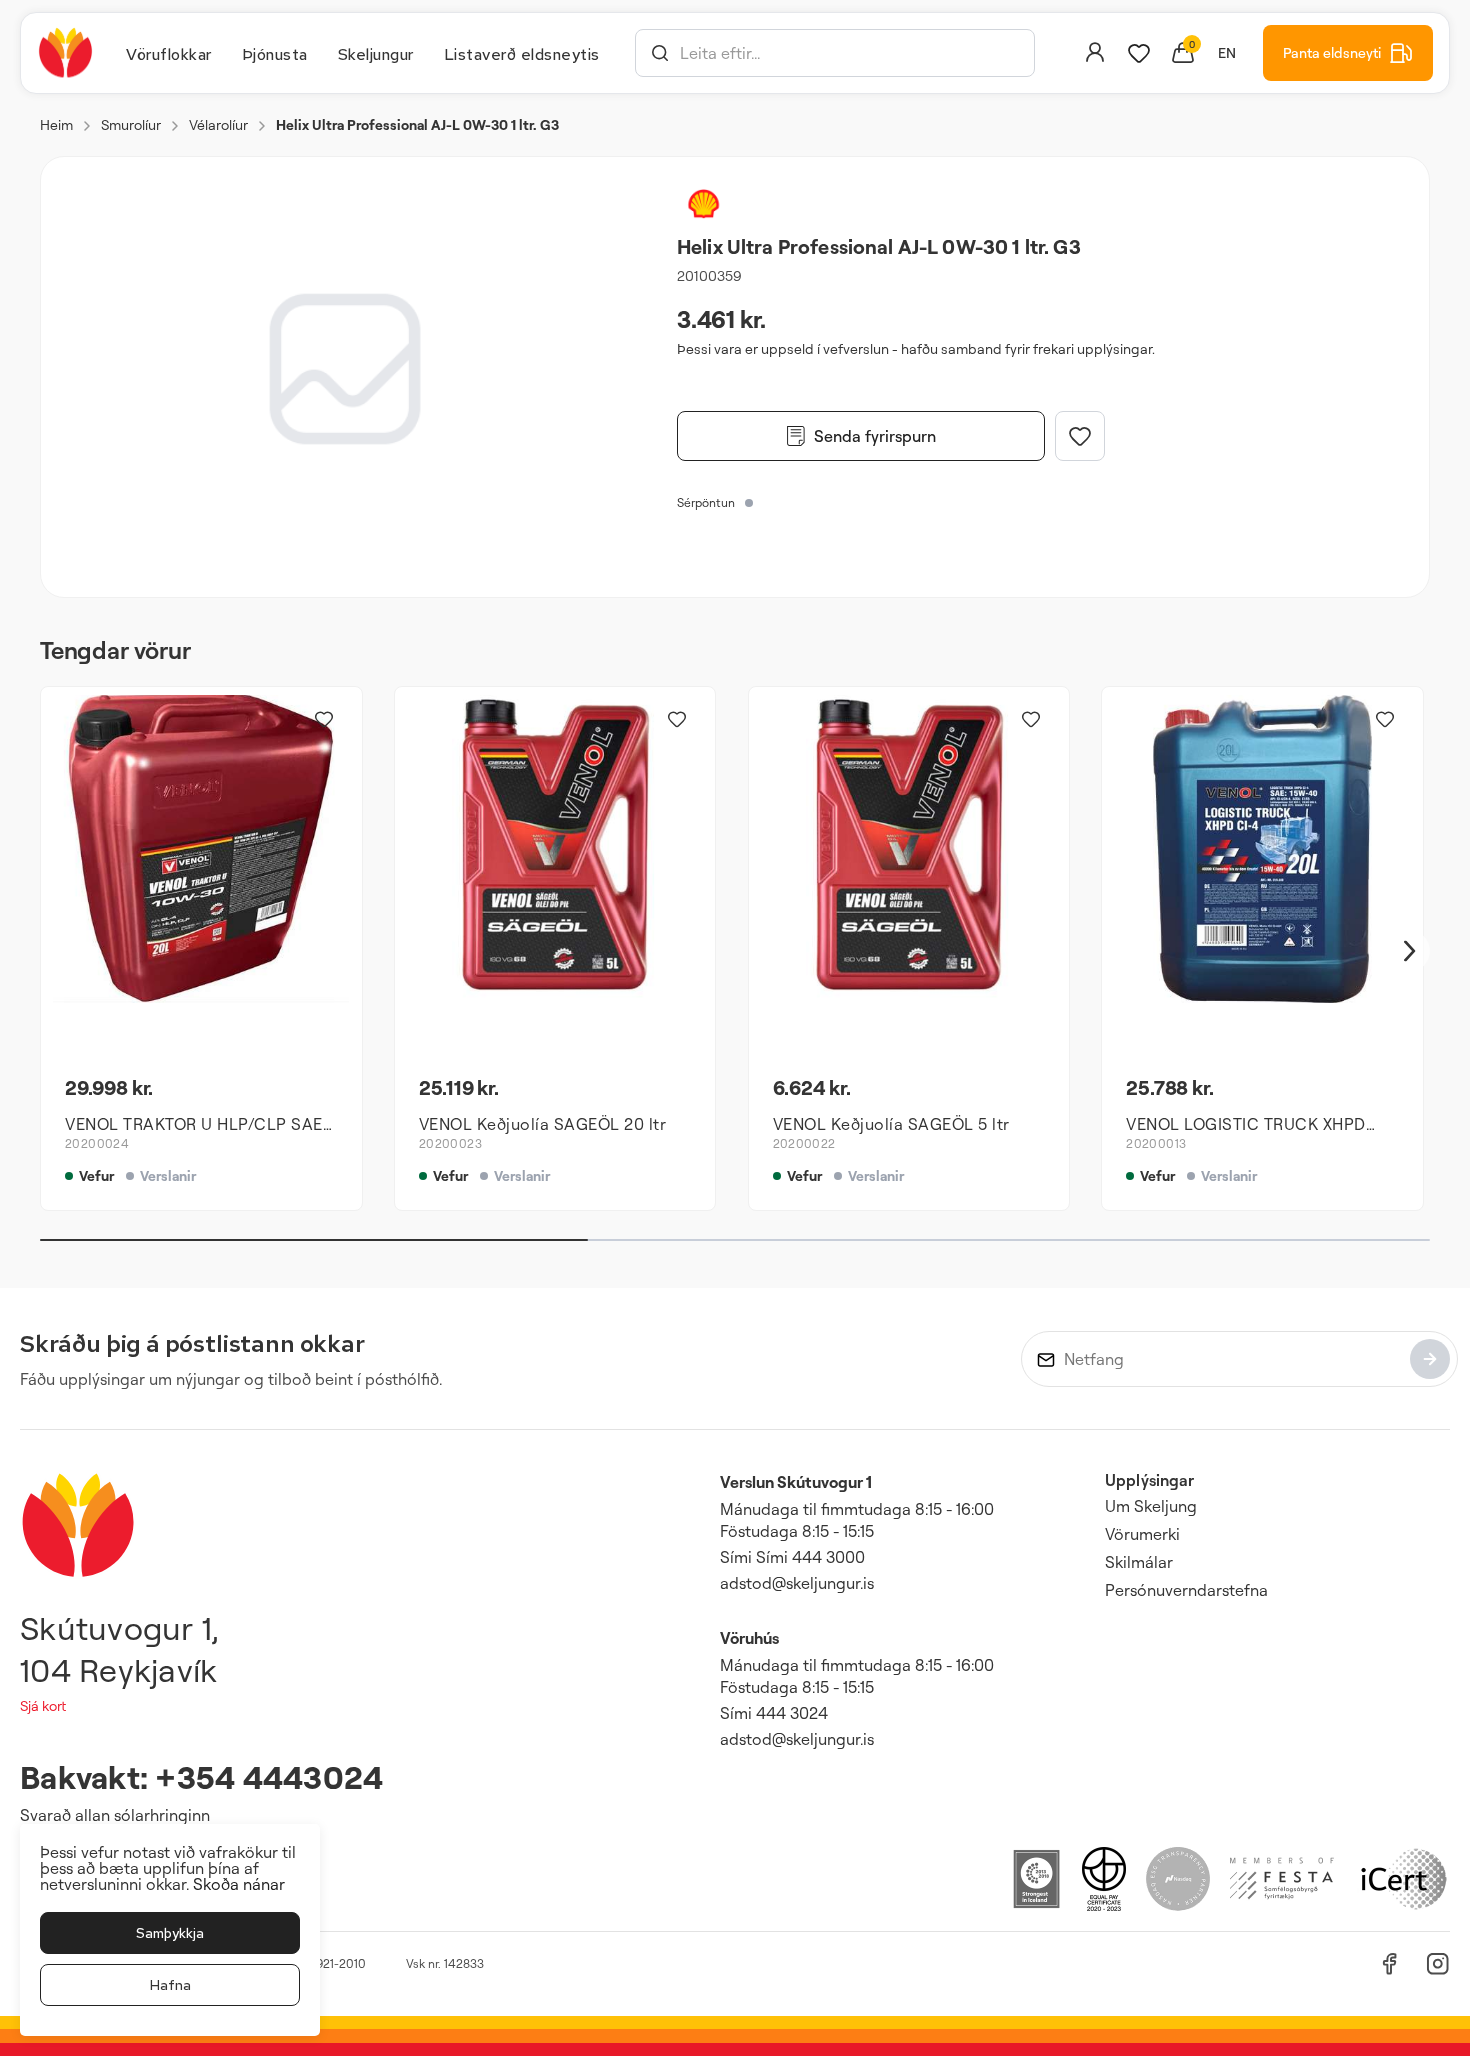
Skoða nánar (239, 1884)
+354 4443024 (269, 1776)
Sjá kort (43, 1705)
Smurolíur (131, 124)
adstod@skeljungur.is (797, 1583)
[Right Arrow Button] (1410, 951)
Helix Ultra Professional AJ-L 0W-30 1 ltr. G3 (417, 124)
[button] (660, 53)
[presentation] (169, 53)
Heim (56, 124)
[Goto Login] (1139, 53)
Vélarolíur (218, 124)
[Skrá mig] (1430, 1359)
